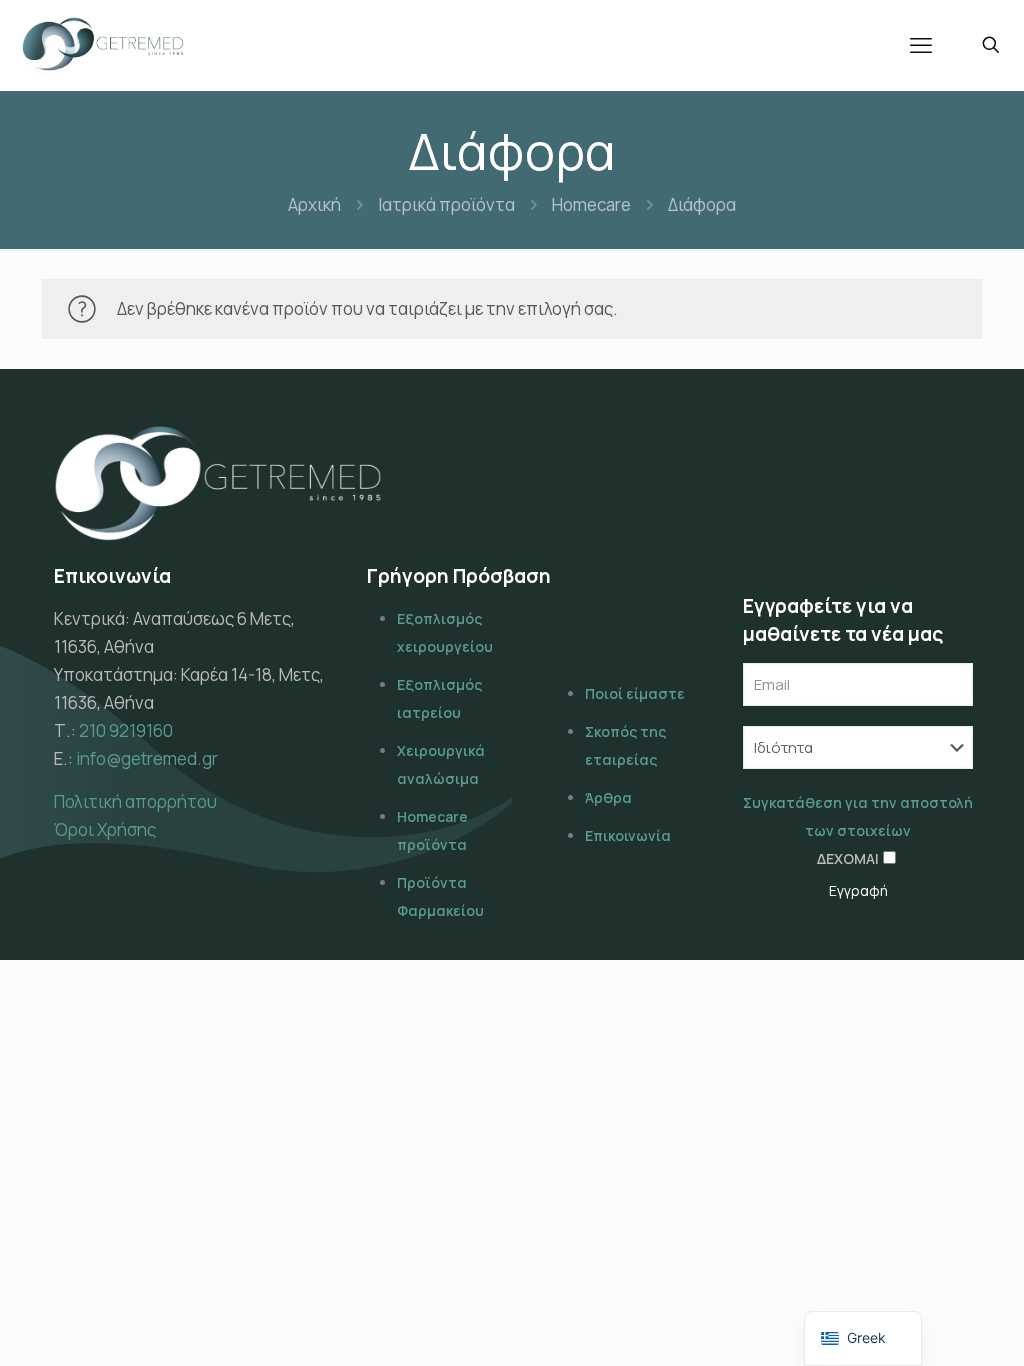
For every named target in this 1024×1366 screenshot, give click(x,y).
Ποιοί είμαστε (635, 693)
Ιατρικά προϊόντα (446, 204)
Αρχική (314, 204)
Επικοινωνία (628, 835)
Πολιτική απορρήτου (135, 801)
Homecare (591, 204)
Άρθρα (608, 797)
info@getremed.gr (147, 758)
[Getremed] (102, 45)
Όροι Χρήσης (105, 829)
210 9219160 (126, 730)
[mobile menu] (921, 45)
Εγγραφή (858, 890)
